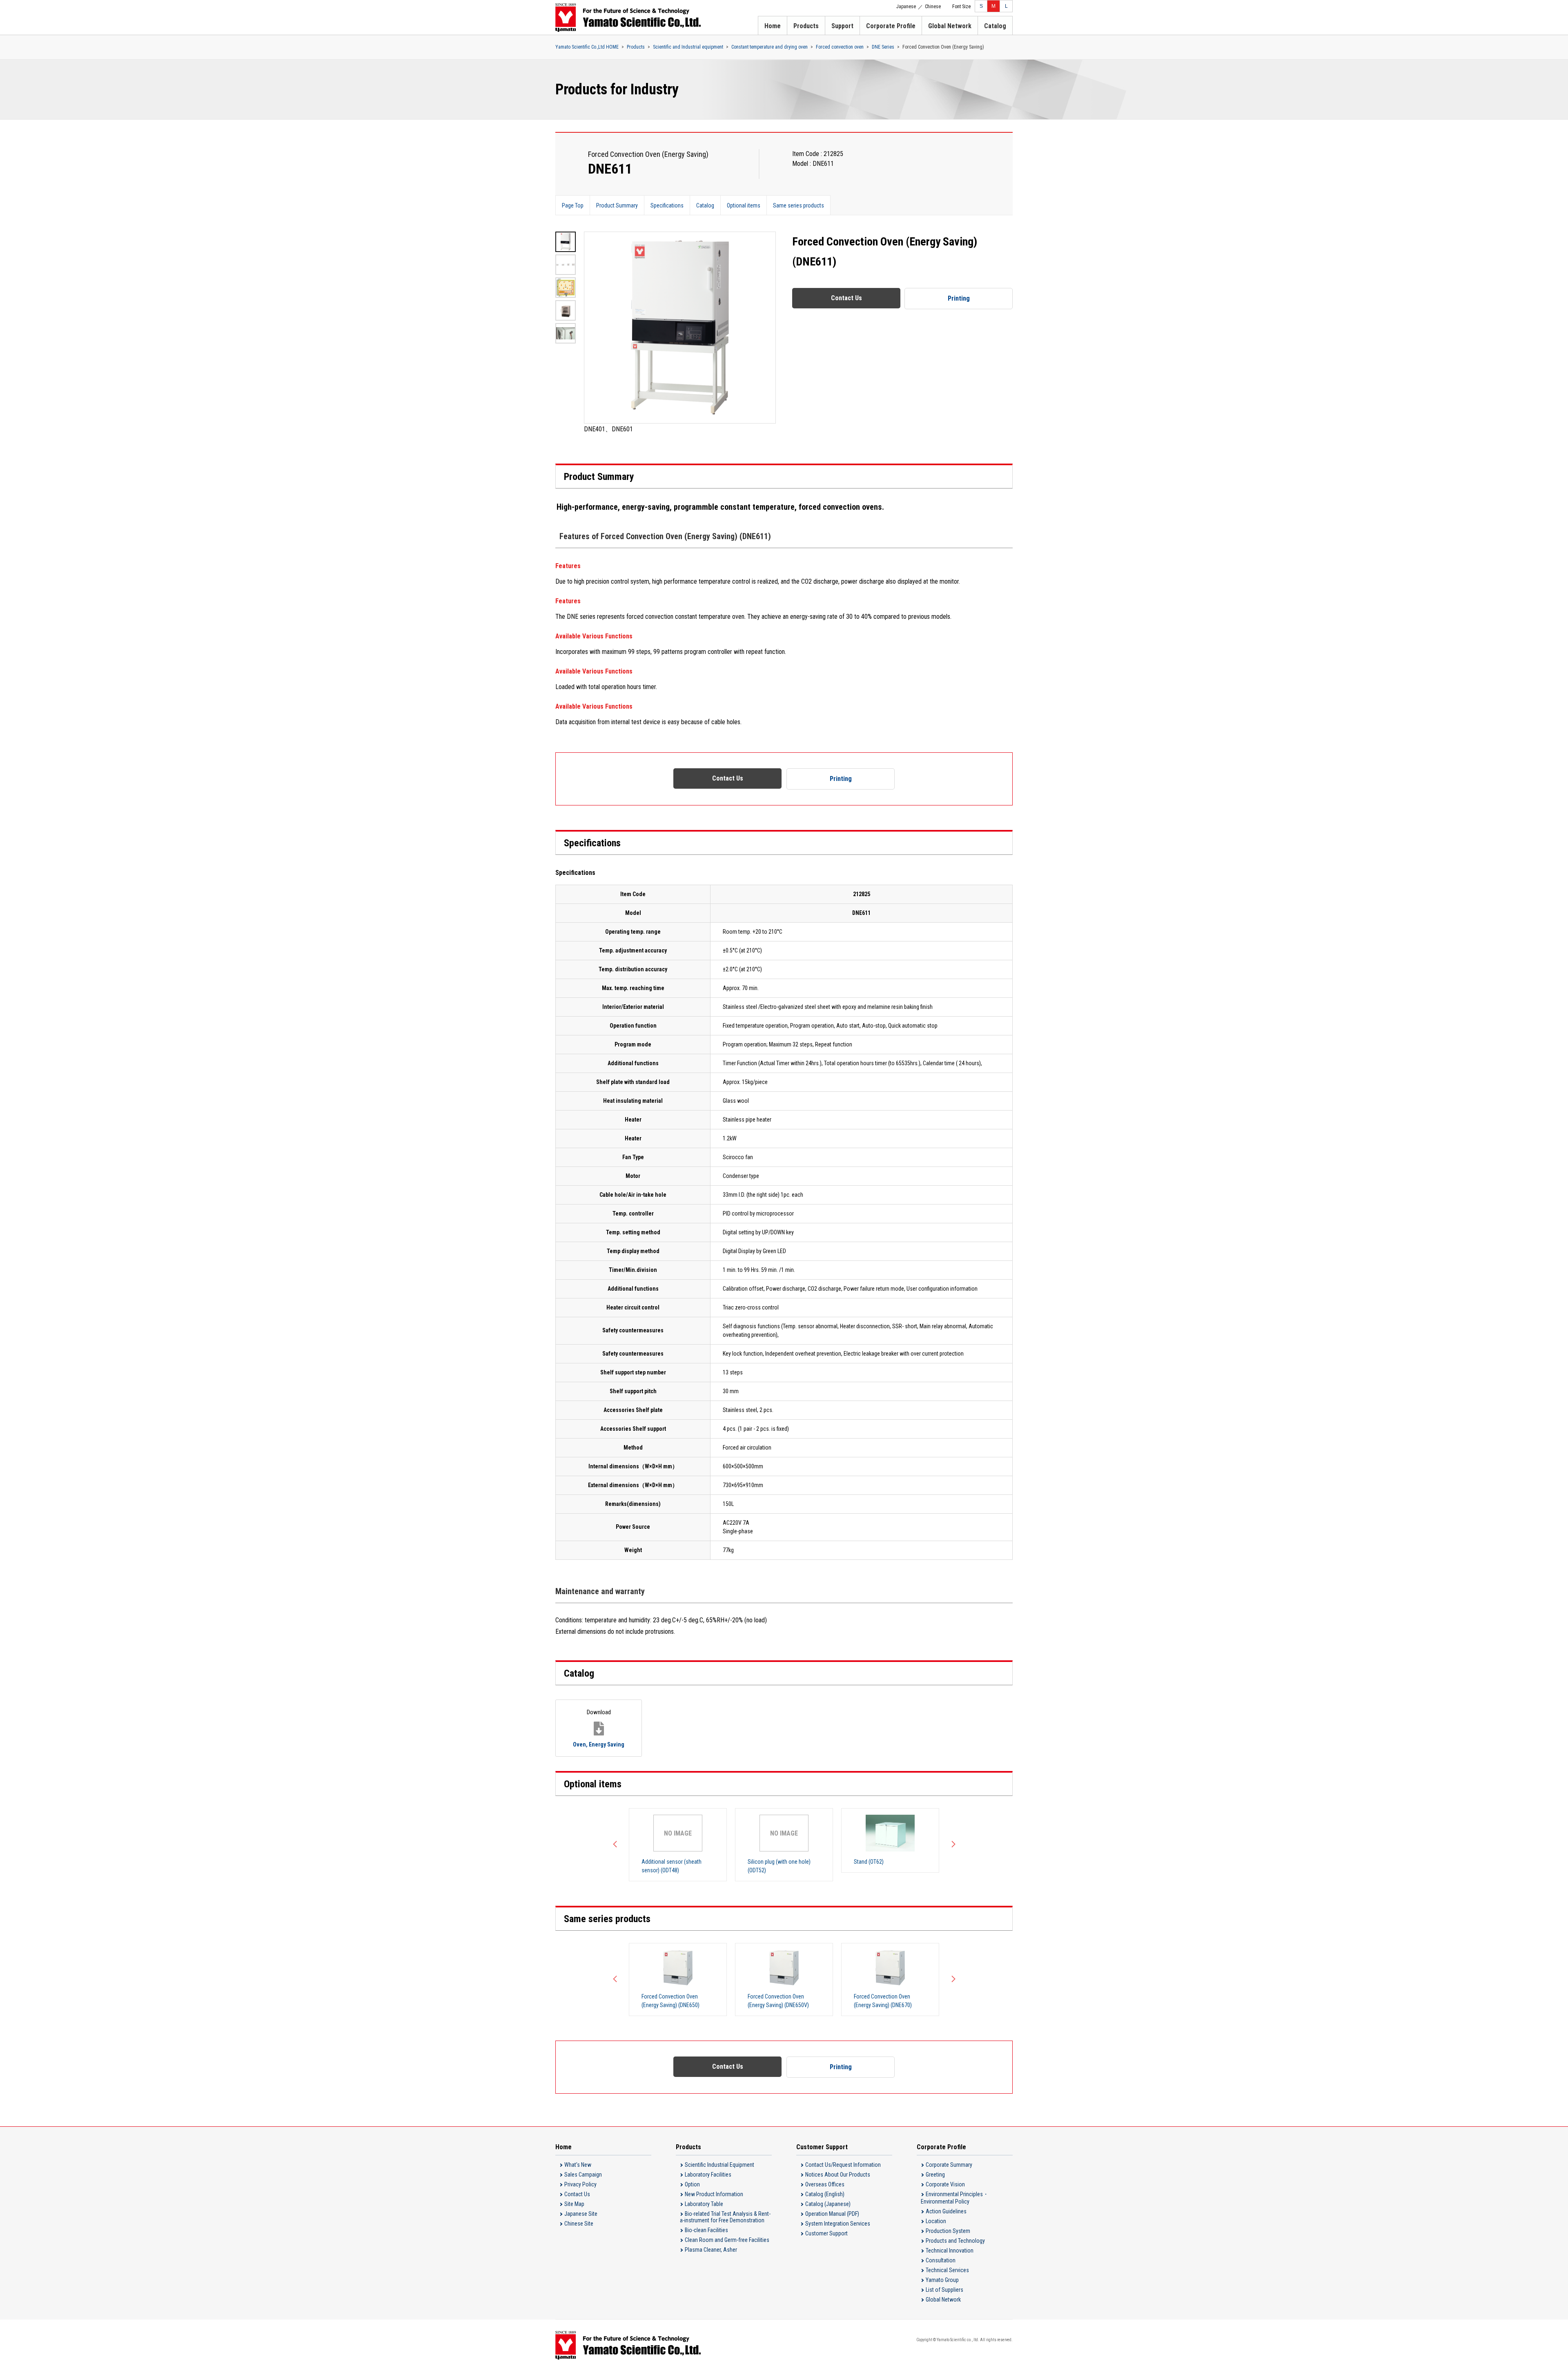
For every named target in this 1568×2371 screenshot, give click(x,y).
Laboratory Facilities (708, 2175)
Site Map (574, 2204)
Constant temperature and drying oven (770, 47)
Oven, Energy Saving (599, 1728)
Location (936, 2221)
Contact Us (846, 298)
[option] (680, 333)
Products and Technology (955, 2241)
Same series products (798, 205)
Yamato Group (942, 2280)
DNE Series (883, 47)
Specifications (667, 205)
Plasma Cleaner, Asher (711, 2250)
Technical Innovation (950, 2251)
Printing (959, 298)
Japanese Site (581, 2214)
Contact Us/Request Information (843, 2165)
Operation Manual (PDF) (832, 2214)
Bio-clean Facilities (706, 2230)
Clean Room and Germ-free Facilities (727, 2240)
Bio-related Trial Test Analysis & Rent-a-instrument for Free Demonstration (725, 2217)
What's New (578, 2165)
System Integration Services (838, 2224)
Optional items (744, 205)
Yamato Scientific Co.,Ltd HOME (587, 47)
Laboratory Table (704, 2204)
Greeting (935, 2175)
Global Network (950, 26)
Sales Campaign (583, 2175)
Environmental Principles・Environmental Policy (955, 2198)
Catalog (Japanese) (828, 2204)
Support (842, 26)
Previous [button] (617, 1845)
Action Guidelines (946, 2211)
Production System (948, 2231)
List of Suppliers (944, 2290)
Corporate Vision (945, 2184)
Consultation (941, 2260)
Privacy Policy (580, 2184)
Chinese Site (579, 2224)
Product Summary (617, 205)
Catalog (995, 26)
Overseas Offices (825, 2184)
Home (773, 26)
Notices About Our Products (838, 2175)
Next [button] (951, 1845)
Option (692, 2184)
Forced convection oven (840, 47)
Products (806, 26)
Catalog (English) (825, 2194)
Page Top (573, 205)
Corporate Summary (949, 2165)
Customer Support (826, 2233)
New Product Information (714, 2194)
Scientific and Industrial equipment (688, 47)
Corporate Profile (891, 26)
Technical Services (947, 2270)
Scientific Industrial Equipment (719, 2165)
